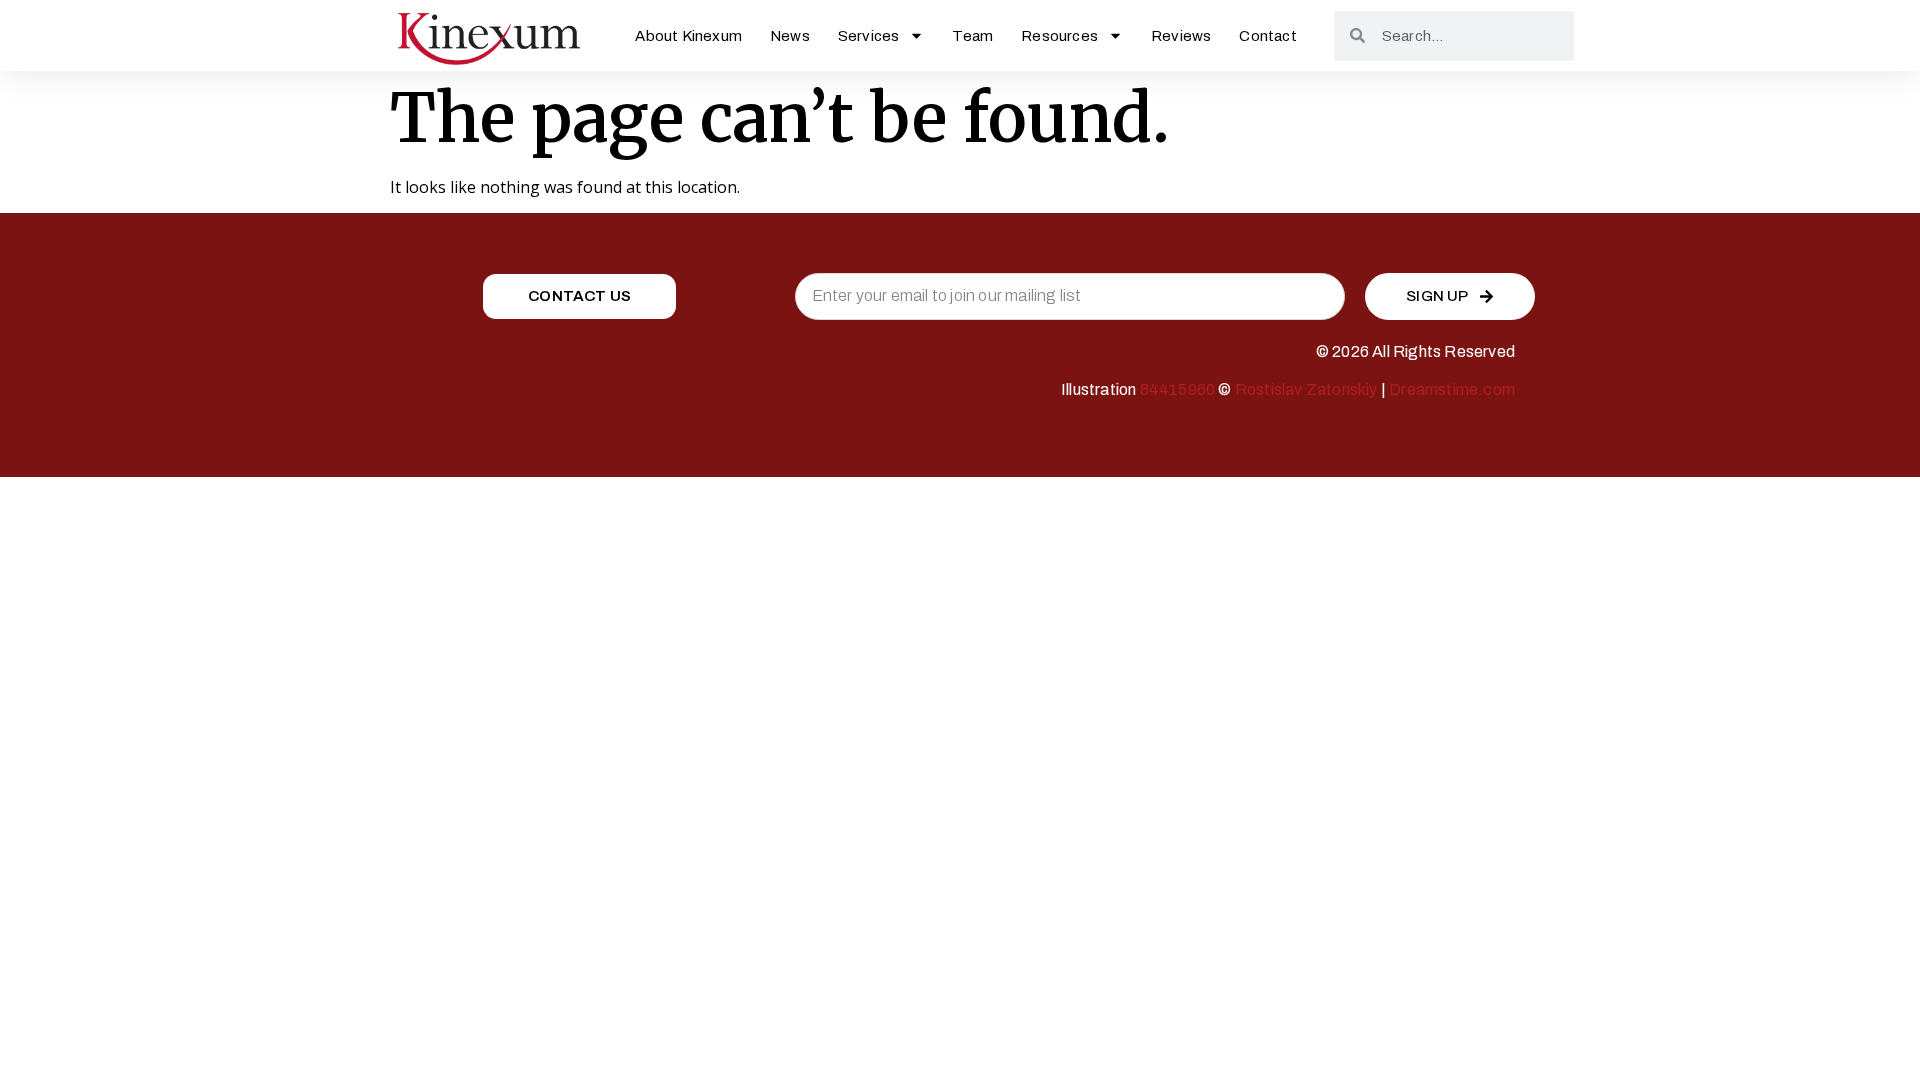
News (790, 36)
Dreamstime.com (1452, 389)
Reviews (1181, 36)
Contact (1267, 36)
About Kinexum (688, 36)
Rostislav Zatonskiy (1306, 389)
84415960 (1178, 389)
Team (972, 36)
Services (869, 36)
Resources (1059, 36)
